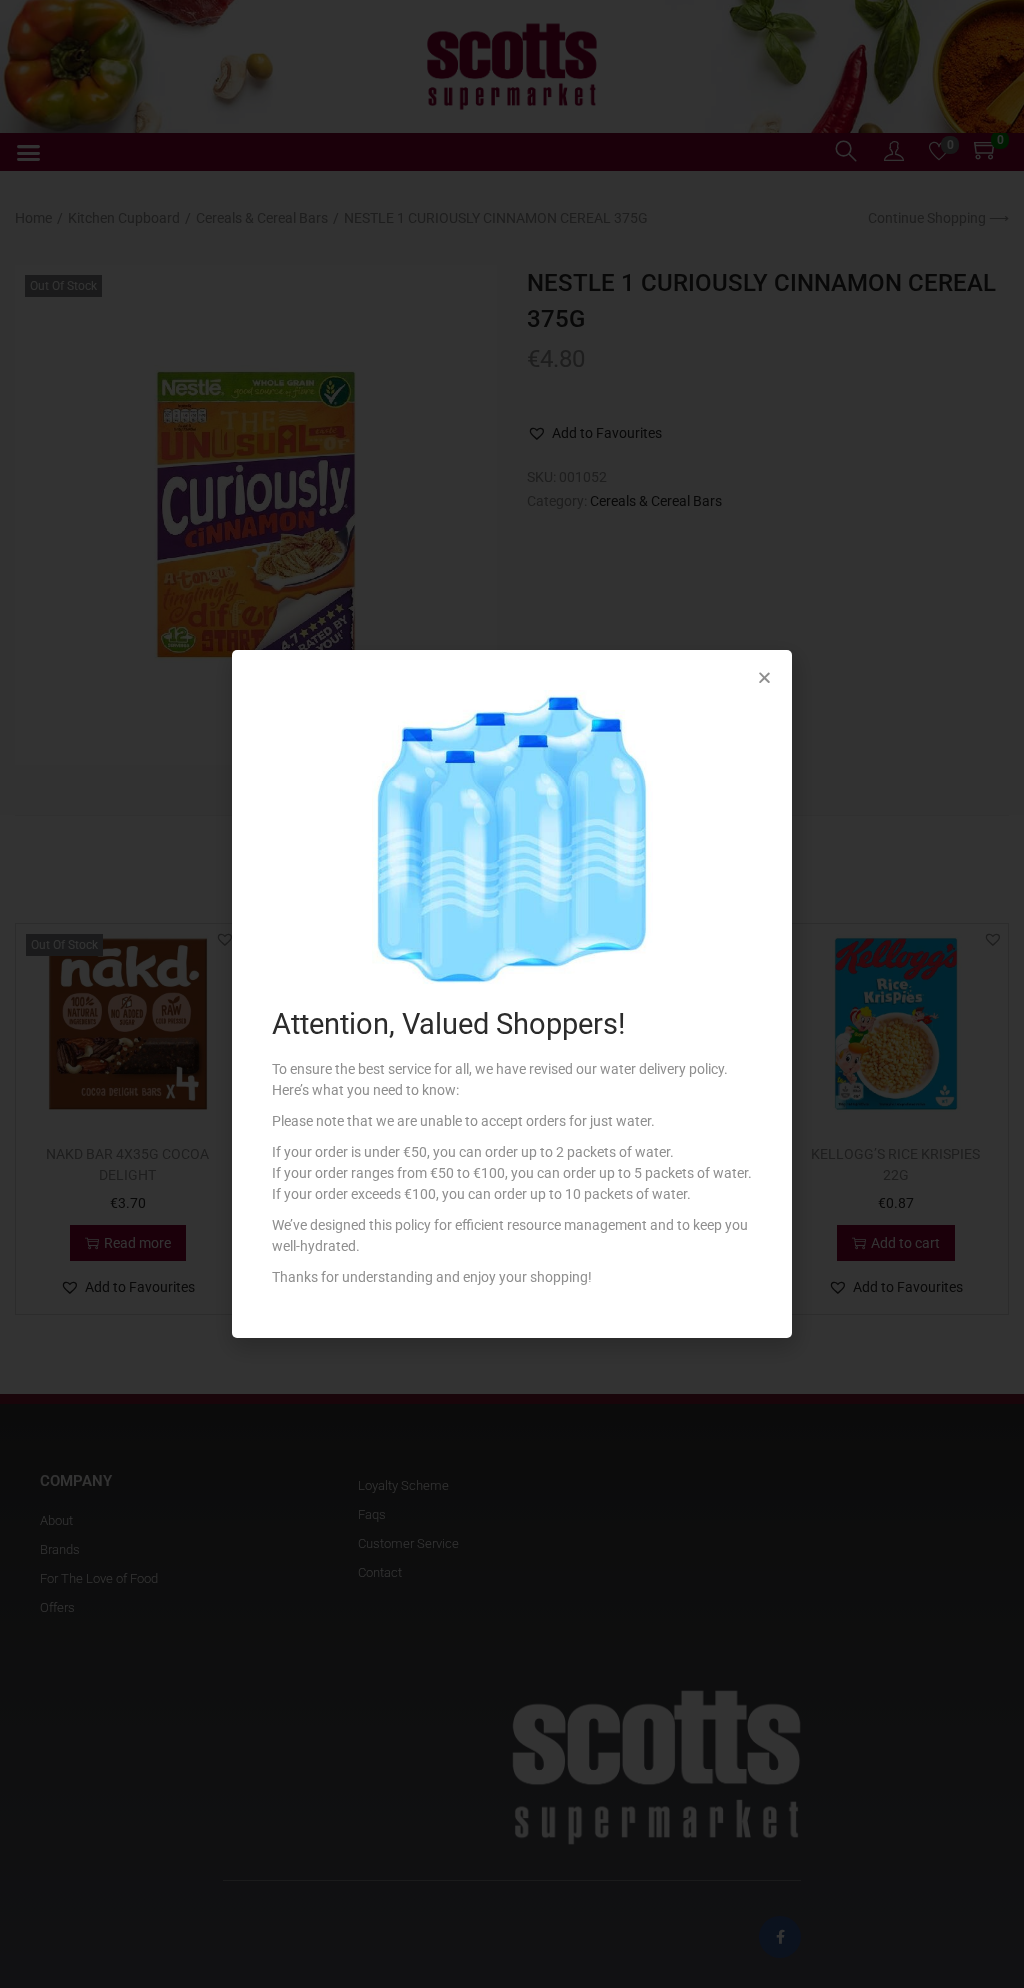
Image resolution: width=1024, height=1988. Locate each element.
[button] (764, 677)
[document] (512, 994)
